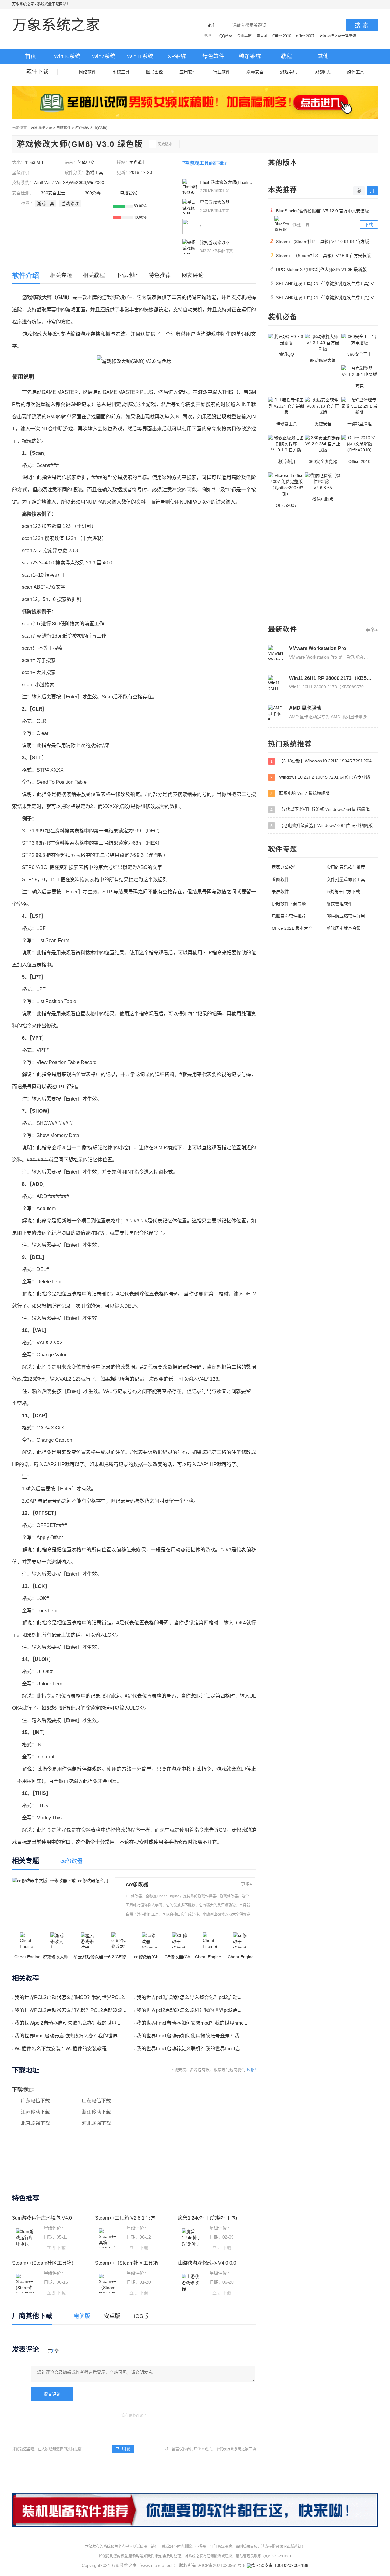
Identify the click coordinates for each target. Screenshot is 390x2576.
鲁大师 (262, 36)
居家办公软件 (285, 867)
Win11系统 (140, 56)
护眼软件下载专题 (289, 904)
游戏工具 (94, 172)
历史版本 (165, 144)
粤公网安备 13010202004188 (280, 2565)
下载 (369, 224)
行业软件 (222, 72)
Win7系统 (104, 56)
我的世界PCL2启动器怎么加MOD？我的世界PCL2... (71, 1997)
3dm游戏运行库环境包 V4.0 (42, 2218)
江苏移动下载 (35, 2112)
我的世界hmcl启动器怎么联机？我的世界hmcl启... (190, 2049)
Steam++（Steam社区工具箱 (126, 2263)
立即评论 (123, 2449)
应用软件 (188, 72)
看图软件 (280, 879)
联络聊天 (322, 72)
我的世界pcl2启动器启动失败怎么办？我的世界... (67, 2023)
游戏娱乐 (289, 72)
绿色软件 (213, 56)
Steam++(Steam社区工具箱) (43, 2263)
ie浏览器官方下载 (343, 892)
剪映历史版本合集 (344, 928)
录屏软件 (280, 892)
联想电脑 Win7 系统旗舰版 (300, 793)
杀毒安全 (255, 72)
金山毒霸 (244, 36)
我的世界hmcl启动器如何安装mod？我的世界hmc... (192, 2023)
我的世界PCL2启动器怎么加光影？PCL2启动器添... (70, 2010)
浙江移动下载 (96, 2112)
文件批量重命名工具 (346, 879)
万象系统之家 (23, 4)
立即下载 (56, 2248)
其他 (323, 56)
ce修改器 (137, 1885)
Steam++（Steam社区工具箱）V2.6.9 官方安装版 (321, 255)
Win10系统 (67, 56)
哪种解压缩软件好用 (346, 916)
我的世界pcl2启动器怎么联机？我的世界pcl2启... (189, 2010)
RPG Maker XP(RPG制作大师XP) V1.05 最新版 (319, 269)
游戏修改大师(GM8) (91, 128)
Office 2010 (282, 36)
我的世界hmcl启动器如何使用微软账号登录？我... (190, 2036)
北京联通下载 (35, 2123)
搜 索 (362, 25)
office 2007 (305, 36)
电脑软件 (64, 128)
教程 (286, 56)
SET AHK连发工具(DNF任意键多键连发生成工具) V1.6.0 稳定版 (324, 283)
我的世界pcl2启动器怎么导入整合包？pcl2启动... (189, 1997)
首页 (30, 56)
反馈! (251, 2070)
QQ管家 (226, 36)
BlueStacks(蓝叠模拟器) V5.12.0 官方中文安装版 (320, 210)
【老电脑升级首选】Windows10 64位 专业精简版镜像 (324, 826)
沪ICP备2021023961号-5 (222, 2565)
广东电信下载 (35, 2101)
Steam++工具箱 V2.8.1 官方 (125, 2218)
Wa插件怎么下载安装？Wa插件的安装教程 (61, 2049)
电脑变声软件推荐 (289, 916)
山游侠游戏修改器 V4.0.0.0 (207, 2263)
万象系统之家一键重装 (338, 36)
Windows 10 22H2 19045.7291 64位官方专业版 (320, 777)
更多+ (246, 1884)
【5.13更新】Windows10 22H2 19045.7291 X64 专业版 (324, 761)
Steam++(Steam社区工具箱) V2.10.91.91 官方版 (320, 241)
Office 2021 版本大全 (292, 928)
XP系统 (177, 56)
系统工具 (121, 72)
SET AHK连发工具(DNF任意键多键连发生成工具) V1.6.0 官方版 (324, 297)
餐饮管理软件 (339, 904)
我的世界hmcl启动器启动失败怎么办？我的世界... (68, 2036)
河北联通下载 (96, 2123)
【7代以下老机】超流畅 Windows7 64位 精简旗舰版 (324, 809)
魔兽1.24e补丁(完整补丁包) (207, 2218)
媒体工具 (356, 72)
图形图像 (154, 72)
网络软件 (87, 72)
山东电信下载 (96, 2101)
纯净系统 (250, 56)
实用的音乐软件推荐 (346, 867)
